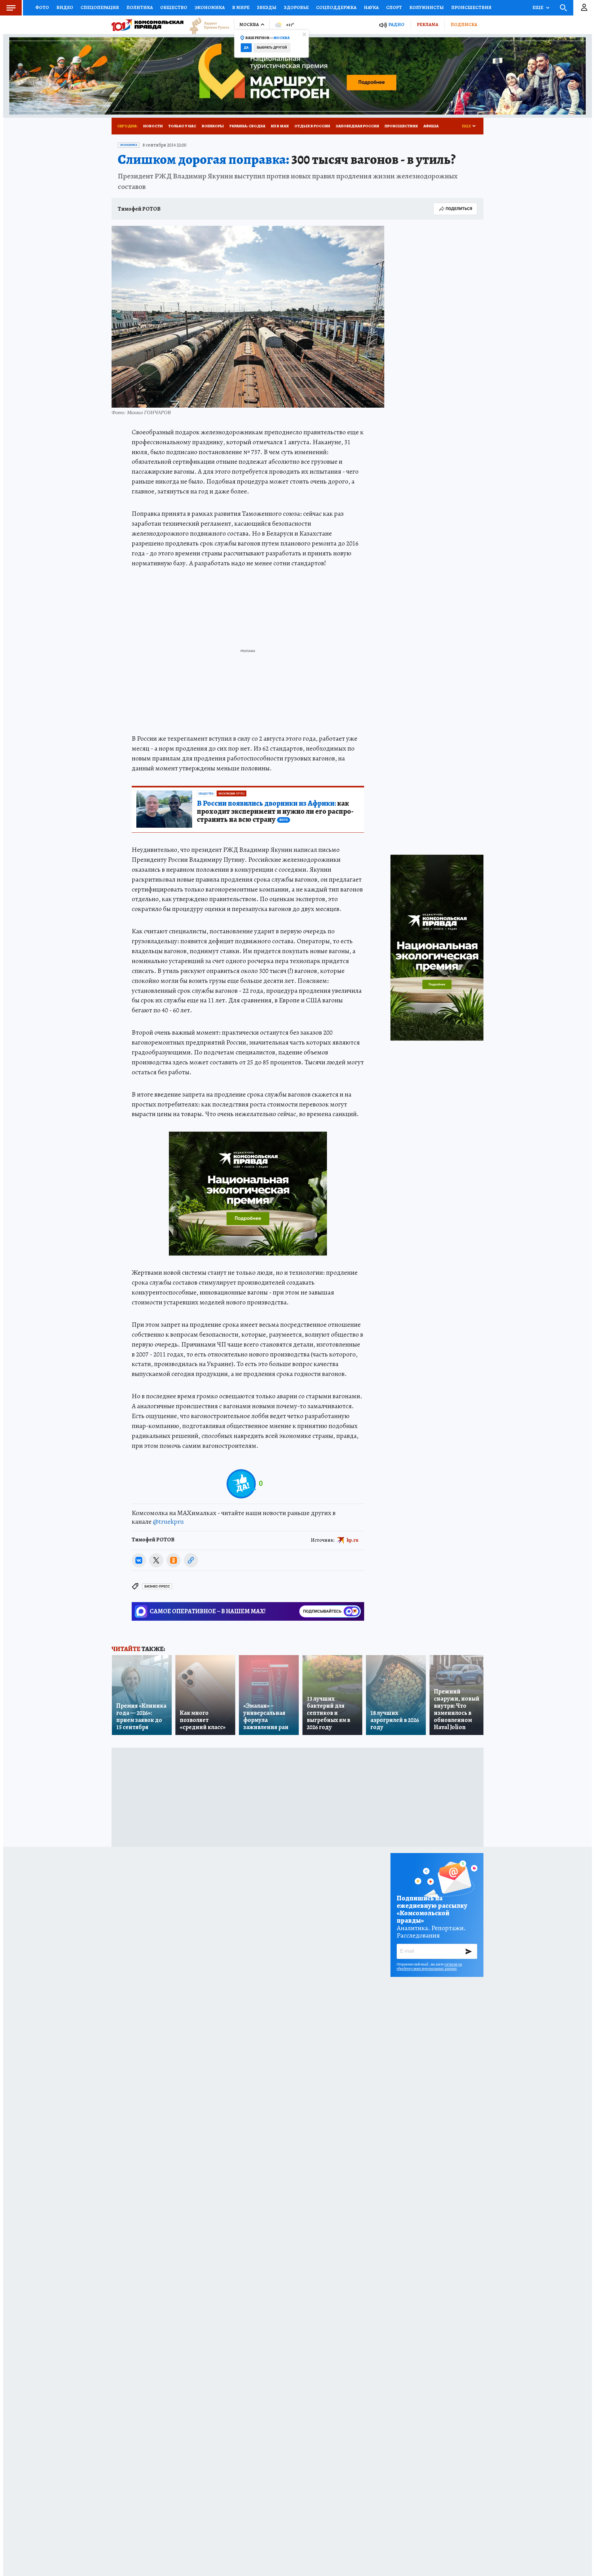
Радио (396, 25)
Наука (371, 7)
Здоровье (296, 7)
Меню (11, 8)
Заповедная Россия (357, 126)
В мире (241, 7)
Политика (140, 7)
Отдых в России (312, 126)
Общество (174, 7)
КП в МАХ (280, 126)
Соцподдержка (336, 7)
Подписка (464, 24)
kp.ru (353, 1540)
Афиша (431, 126)
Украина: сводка (247, 126)
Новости (153, 126)
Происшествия (471, 7)
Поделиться (459, 209)
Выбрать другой (272, 48)
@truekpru (168, 1522)
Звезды (267, 7)
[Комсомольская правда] (148, 25)
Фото (42, 7)
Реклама (428, 24)
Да (246, 48)
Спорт (394, 7)
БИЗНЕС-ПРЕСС (157, 1586)
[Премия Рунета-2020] (206, 25)
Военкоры (213, 126)
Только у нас (182, 126)
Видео (65, 7)
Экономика (210, 7)
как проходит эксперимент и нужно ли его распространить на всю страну (275, 812)
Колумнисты (427, 7)
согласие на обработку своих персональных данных (429, 1966)
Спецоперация (100, 7)
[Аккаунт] (584, 8)
